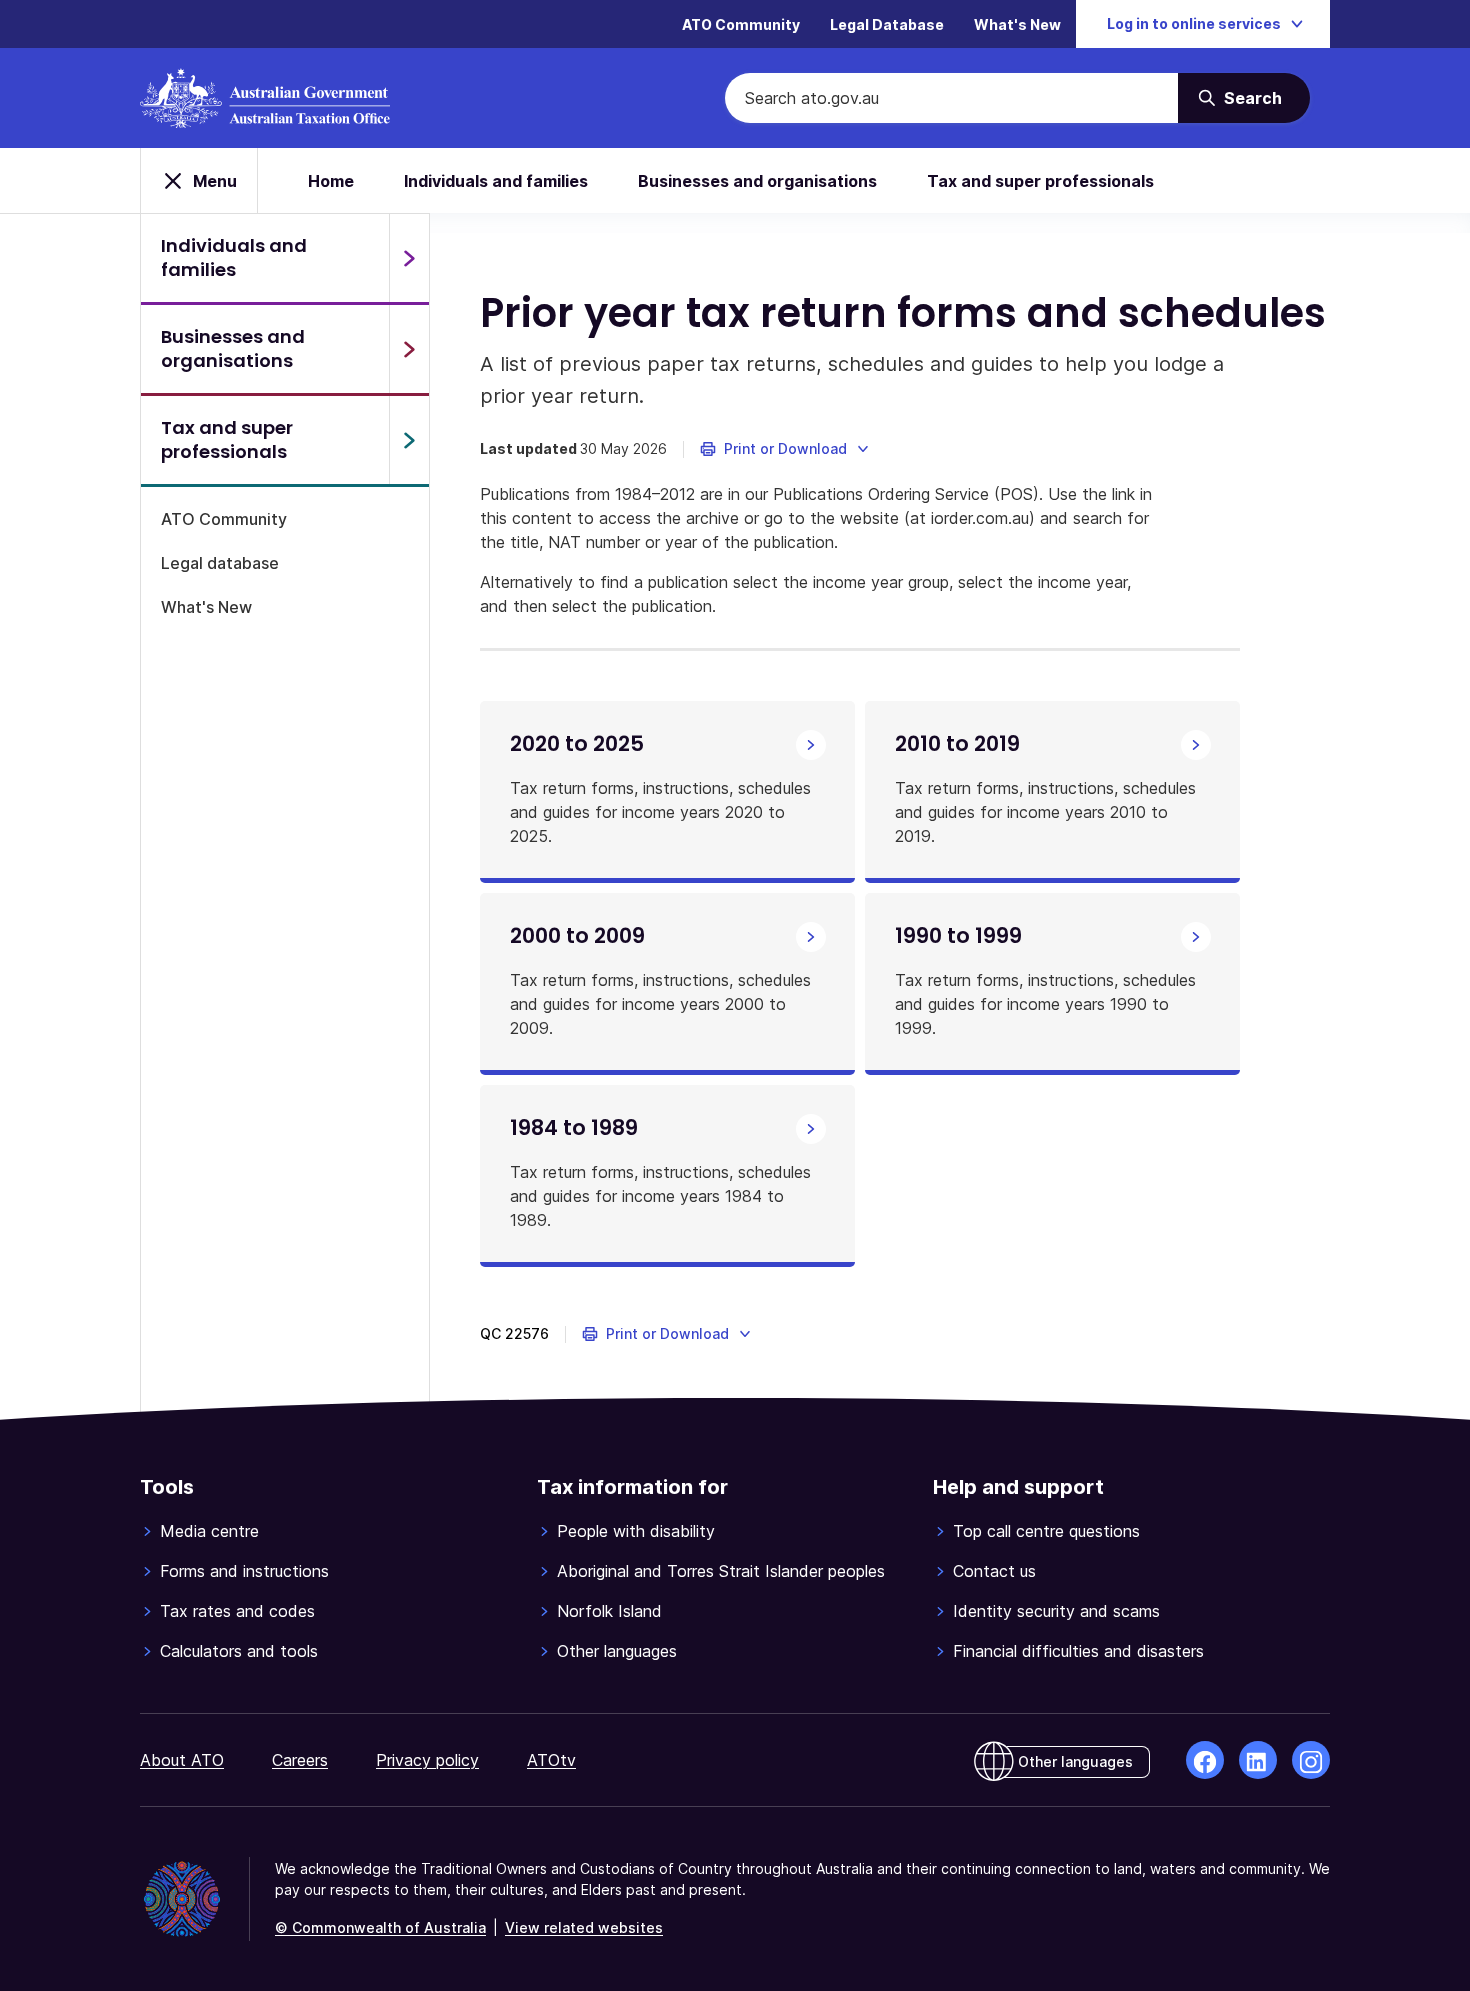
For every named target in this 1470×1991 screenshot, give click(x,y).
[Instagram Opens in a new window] (1311, 1760)
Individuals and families (496, 181)
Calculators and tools (239, 1651)
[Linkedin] (1258, 1760)
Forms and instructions (244, 1571)
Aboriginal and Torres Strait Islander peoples (721, 1571)
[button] (785, 449)
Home (331, 181)
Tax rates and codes (237, 1611)
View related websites (584, 1927)
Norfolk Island (609, 1611)
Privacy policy (427, 1760)
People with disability (636, 1531)
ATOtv (551, 1760)
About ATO (182, 1760)
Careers (300, 1760)
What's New (1017, 24)
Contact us (994, 1571)
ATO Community (741, 24)
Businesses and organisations (757, 181)
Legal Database (887, 24)
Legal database (220, 563)
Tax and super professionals (1040, 181)
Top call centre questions (1046, 1531)
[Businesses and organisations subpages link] (409, 349)
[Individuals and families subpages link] (409, 258)
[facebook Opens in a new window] (1205, 1760)
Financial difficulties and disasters (1078, 1651)
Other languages (617, 1651)
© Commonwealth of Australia (380, 1927)
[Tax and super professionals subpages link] (409, 440)
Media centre (209, 1531)
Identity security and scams (1056, 1611)
